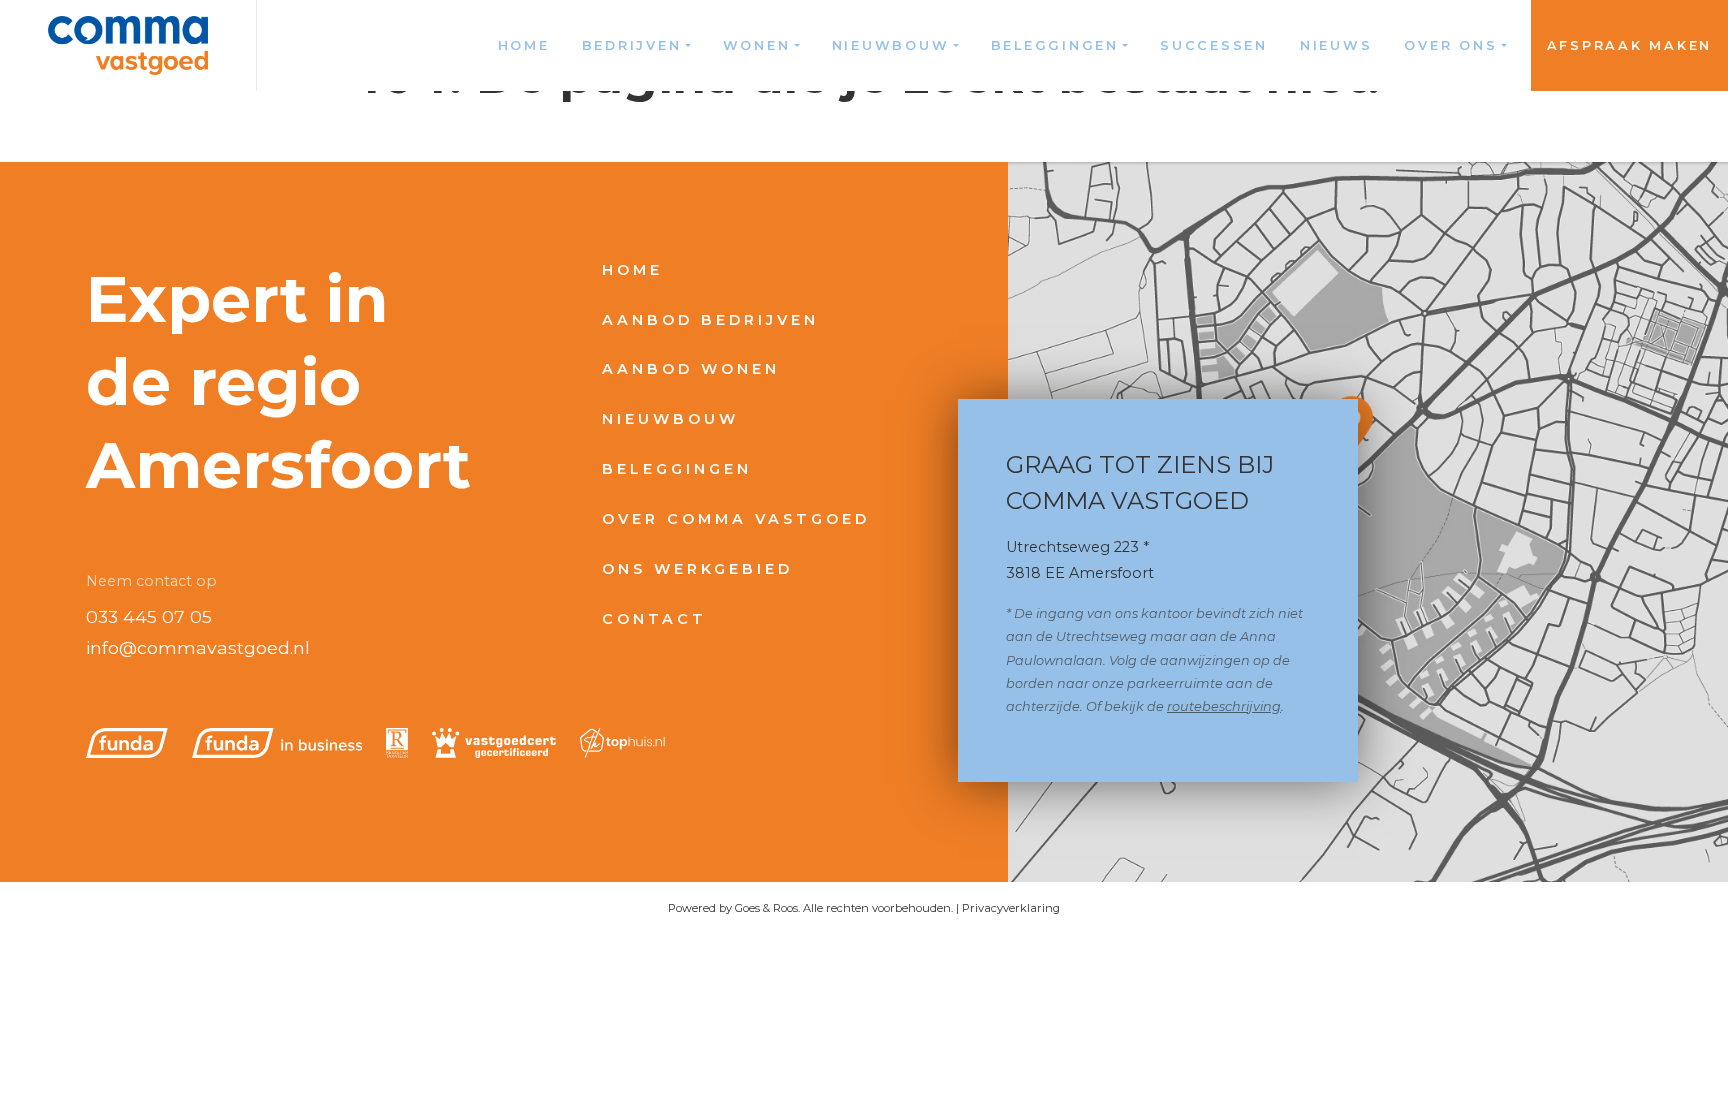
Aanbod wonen (691, 369)
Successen (1214, 45)
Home (524, 45)
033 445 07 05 (149, 616)
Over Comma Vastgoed (736, 519)
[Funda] (127, 743)
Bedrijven (632, 45)
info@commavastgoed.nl (198, 647)
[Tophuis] (622, 743)
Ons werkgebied (697, 569)
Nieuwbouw (891, 45)
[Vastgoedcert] (494, 743)
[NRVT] (397, 743)
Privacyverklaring (1011, 908)
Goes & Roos (766, 908)
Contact (654, 619)
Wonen (757, 45)
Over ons (1450, 45)
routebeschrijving (1224, 706)
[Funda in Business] (277, 743)
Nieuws (1336, 45)
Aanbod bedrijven (710, 320)
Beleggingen (1055, 45)
